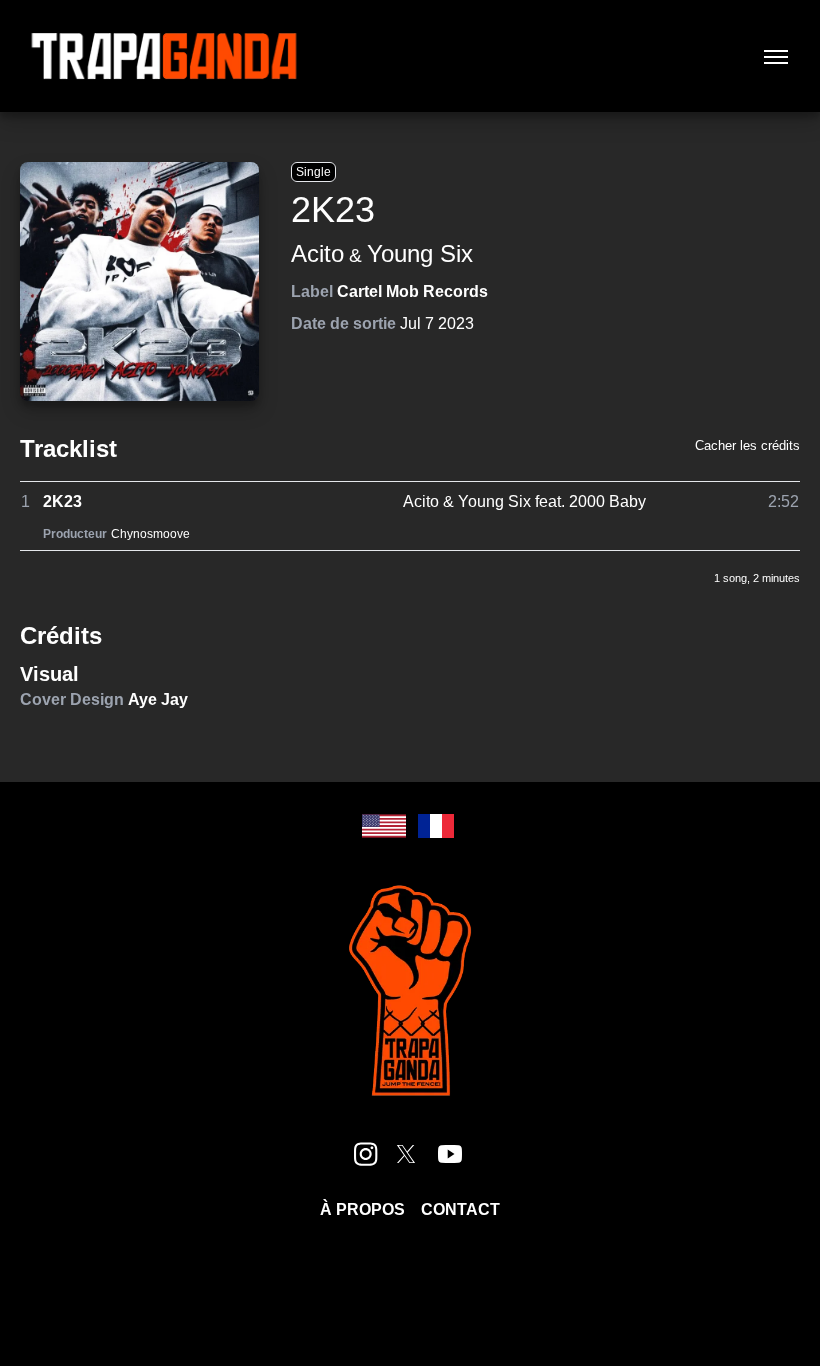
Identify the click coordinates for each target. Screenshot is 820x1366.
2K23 (62, 501)
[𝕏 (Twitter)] (406, 1154)
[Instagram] (366, 1154)
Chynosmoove (150, 534)
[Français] (436, 826)
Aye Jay (158, 699)
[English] (384, 826)
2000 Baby (607, 501)
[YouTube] (450, 1154)
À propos (362, 1209)
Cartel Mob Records (412, 291)
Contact (460, 1209)
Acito (317, 253)
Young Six (420, 253)
